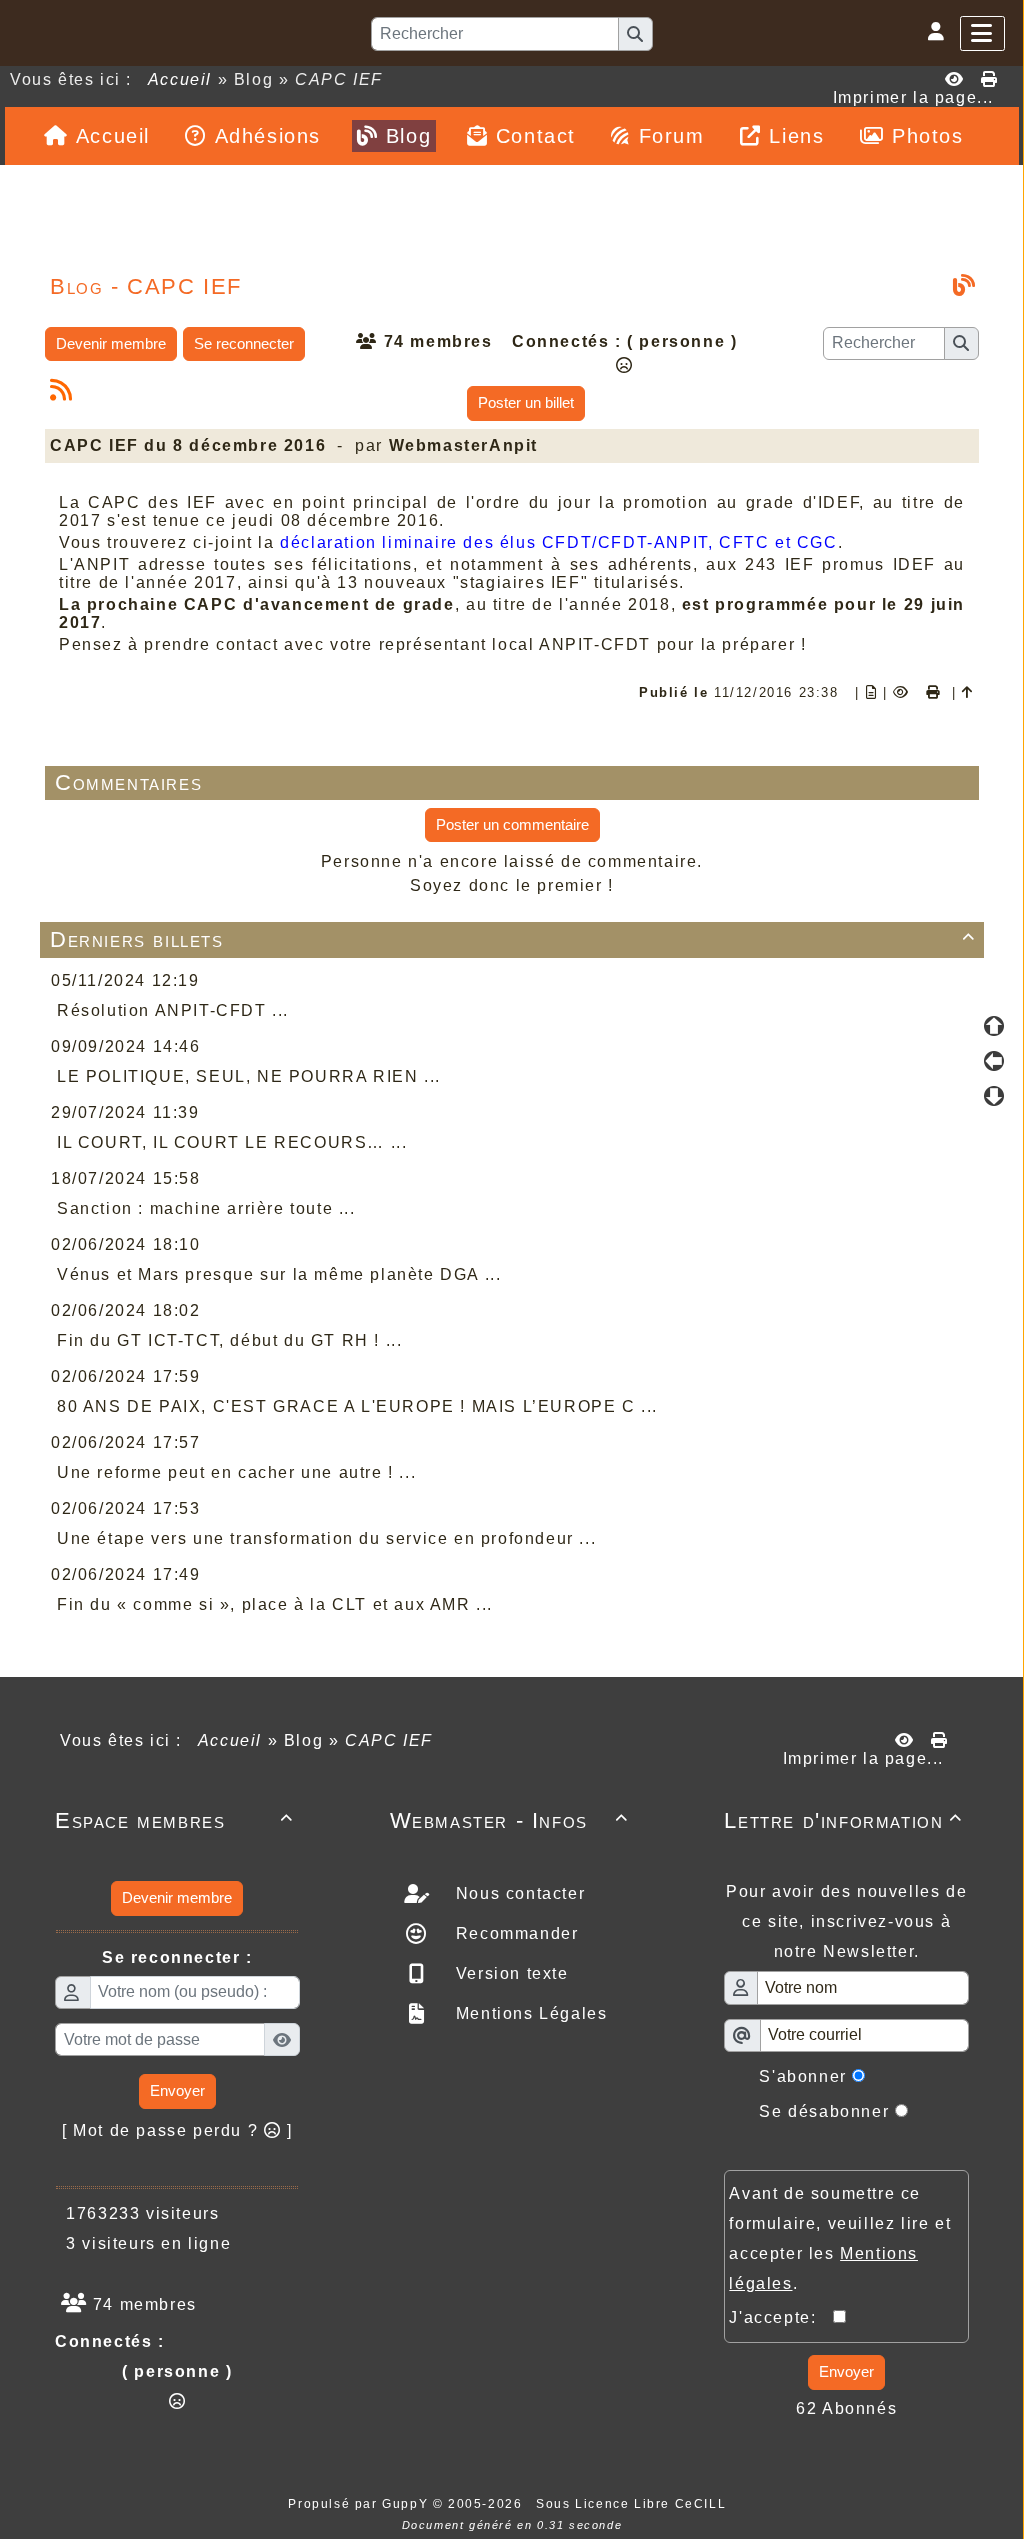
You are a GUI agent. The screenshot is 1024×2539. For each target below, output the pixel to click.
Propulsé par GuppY (360, 2504)
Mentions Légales (528, 2013)
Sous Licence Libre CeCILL (633, 2504)
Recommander (514, 1933)
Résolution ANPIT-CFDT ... (173, 1010)
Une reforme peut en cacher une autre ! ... (236, 1472)
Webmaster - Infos (509, 1820)
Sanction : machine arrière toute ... (206, 1208)
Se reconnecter (244, 343)
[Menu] (982, 33)
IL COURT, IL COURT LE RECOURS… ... (232, 1142)
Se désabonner (824, 2111)
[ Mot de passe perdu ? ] (177, 2130)
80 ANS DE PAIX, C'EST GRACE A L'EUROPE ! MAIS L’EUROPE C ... (357, 1406)
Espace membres (174, 1820)
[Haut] (994, 1026)
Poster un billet (526, 402)
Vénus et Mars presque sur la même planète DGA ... (279, 1274)
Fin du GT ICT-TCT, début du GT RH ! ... (229, 1340)
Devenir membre (111, 343)
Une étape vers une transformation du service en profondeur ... (326, 1538)
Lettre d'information (843, 1820)
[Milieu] (994, 1061)
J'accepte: (781, 2317)
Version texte (509, 1973)
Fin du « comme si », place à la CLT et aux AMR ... (275, 1604)
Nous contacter (517, 1893)
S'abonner (802, 2076)
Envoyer (177, 2090)
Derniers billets (513, 939)
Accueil (180, 79)
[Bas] (994, 1096)
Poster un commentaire (512, 824)
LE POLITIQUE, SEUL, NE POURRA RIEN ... (249, 1076)
